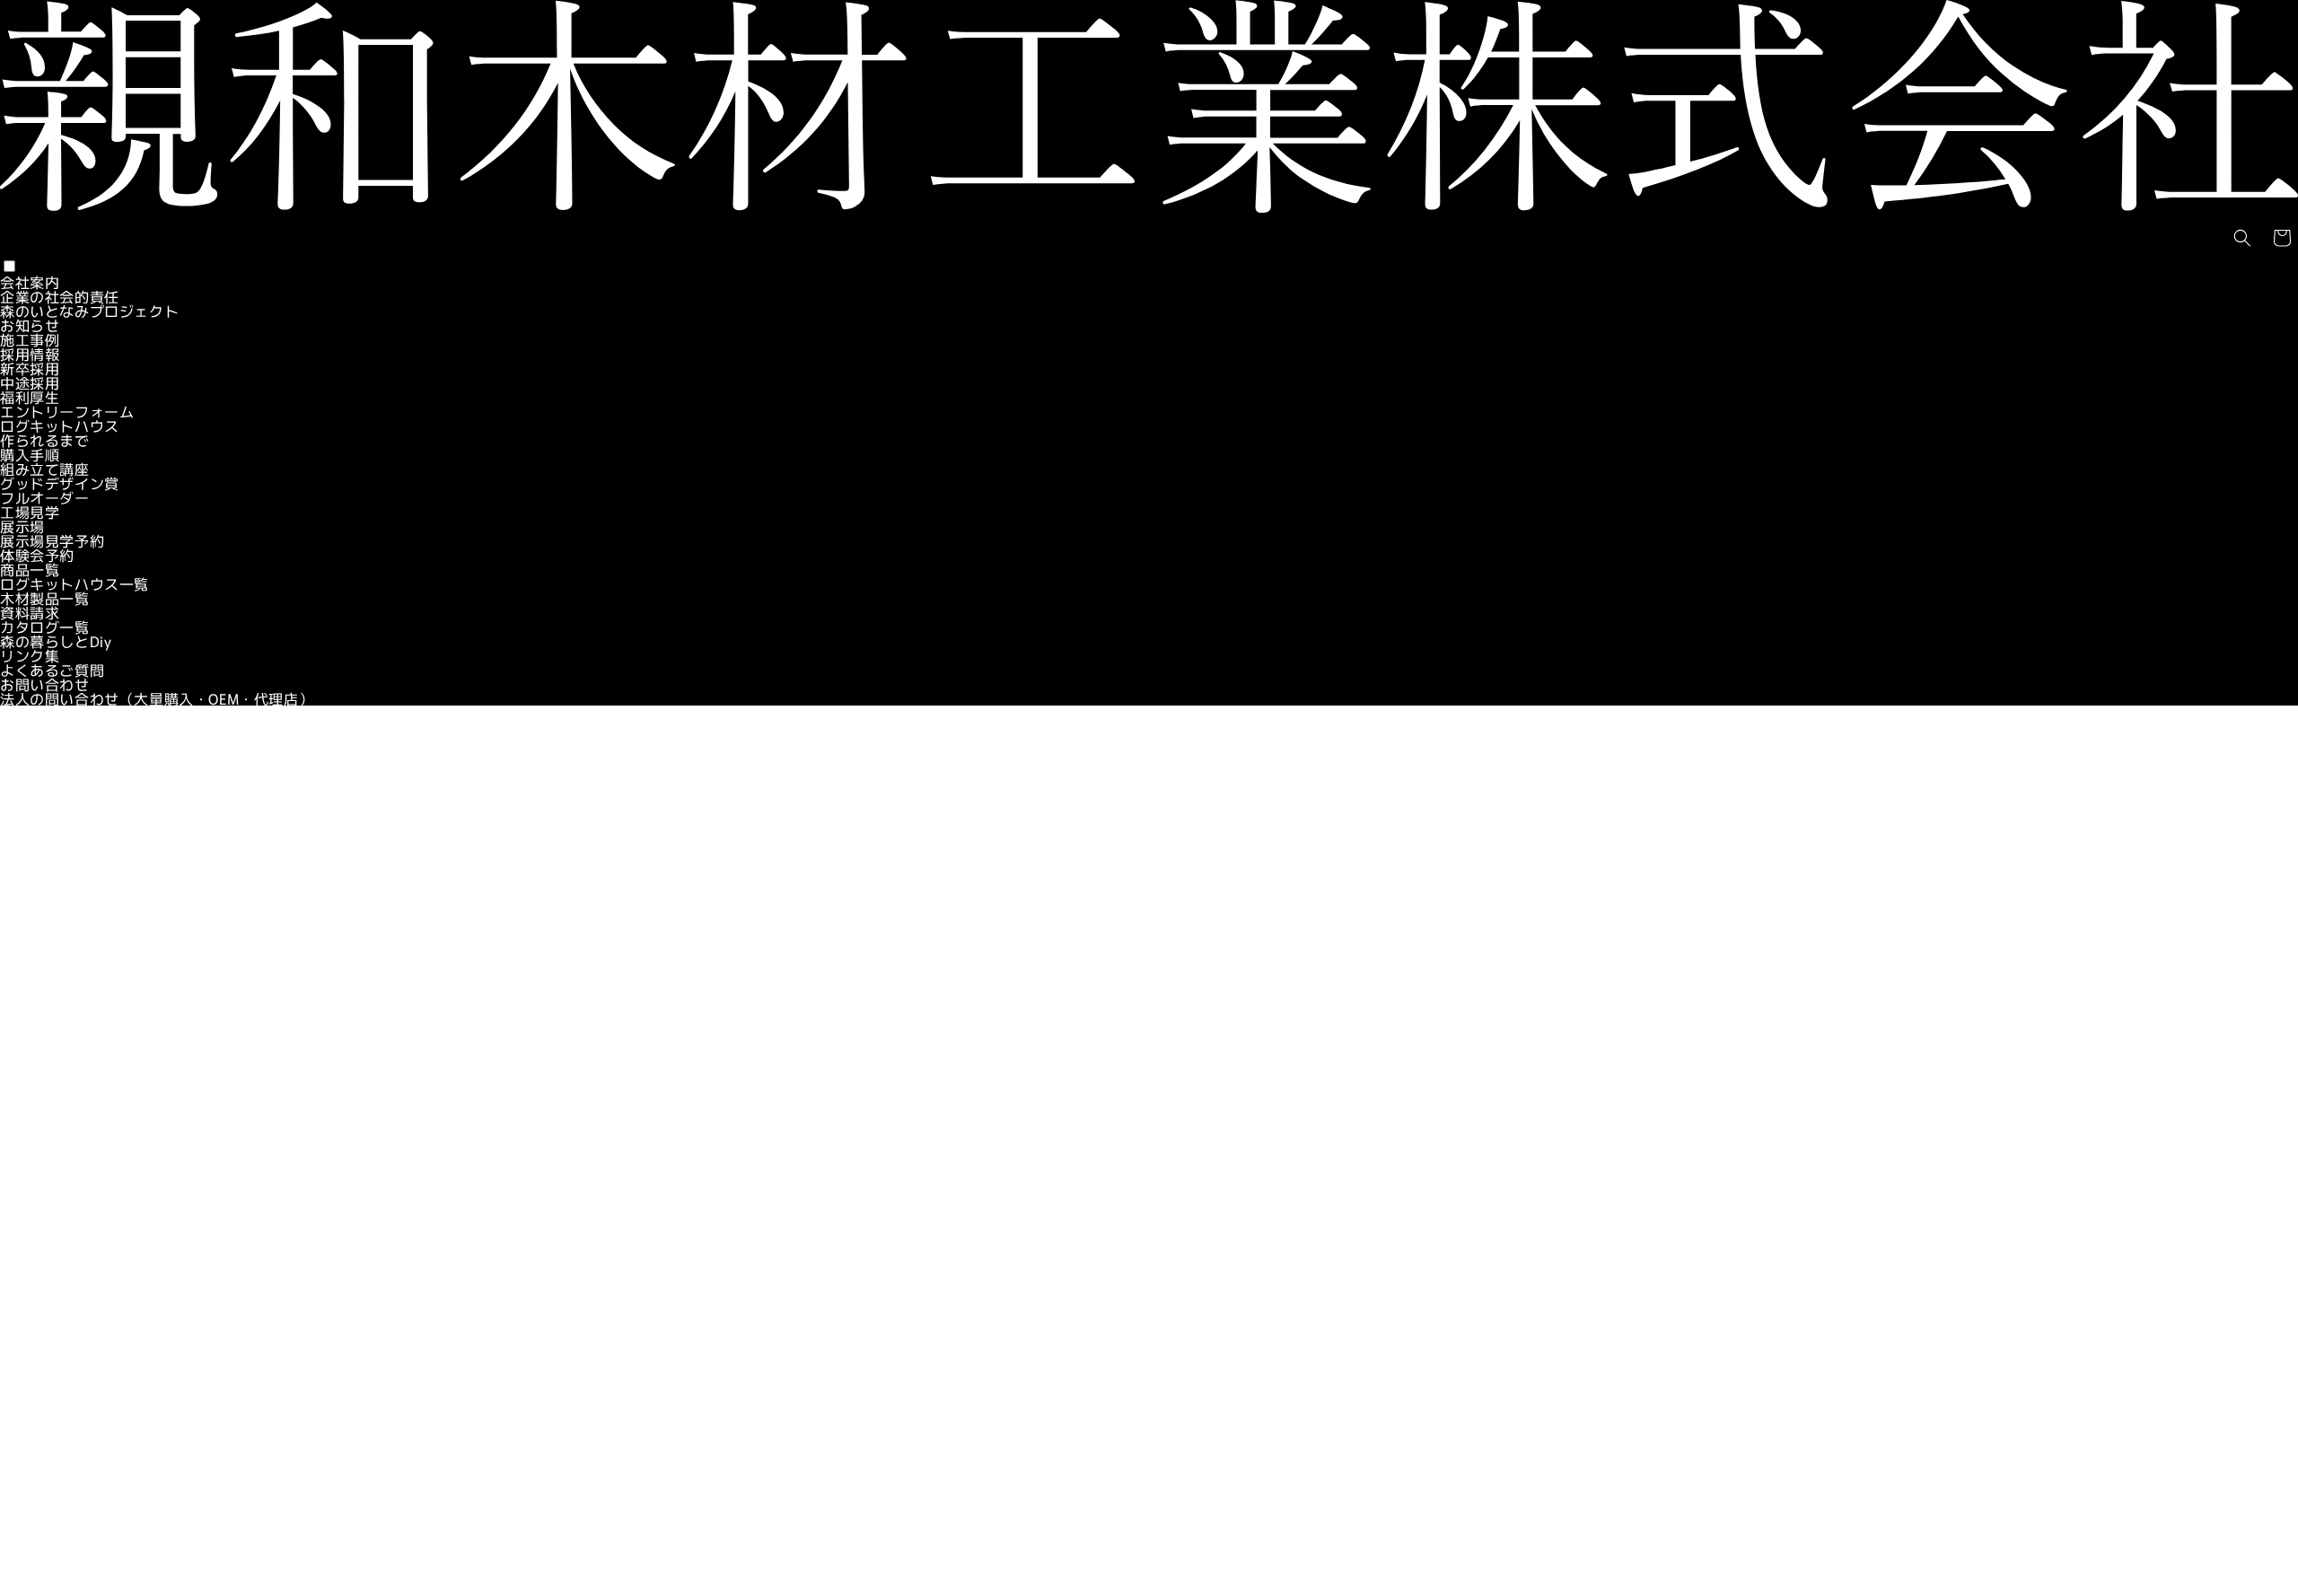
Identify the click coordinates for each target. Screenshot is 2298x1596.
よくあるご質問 (52, 670)
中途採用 (30, 382)
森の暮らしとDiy (56, 641)
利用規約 (30, 1557)
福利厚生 (30, 397)
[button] (2242, 238)
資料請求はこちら (60, 1017)
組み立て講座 (45, 469)
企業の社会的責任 (60, 296)
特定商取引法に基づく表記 (89, 1514)
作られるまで (45, 440)
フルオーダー (45, 497)
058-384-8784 (49, 1082)
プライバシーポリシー (75, 1500)
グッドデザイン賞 (60, 483)
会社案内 (30, 282)
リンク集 (30, 655)
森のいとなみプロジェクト (89, 311)
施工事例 (30, 339)
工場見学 (30, 512)
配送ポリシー (45, 1572)
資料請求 (30, 612)
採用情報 (30, 354)
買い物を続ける (1149, 926)
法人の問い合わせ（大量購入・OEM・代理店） (157, 698)
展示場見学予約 (52, 540)
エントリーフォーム (67, 411)
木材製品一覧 (45, 598)
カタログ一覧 (45, 627)
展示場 (22, 526)
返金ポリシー (45, 1543)
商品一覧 (30, 569)
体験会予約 (37, 555)
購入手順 (30, 454)
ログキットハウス (60, 425)
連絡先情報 (37, 1529)
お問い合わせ (45, 684)
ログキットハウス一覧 (75, 583)
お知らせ (30, 325)
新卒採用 (30, 368)
